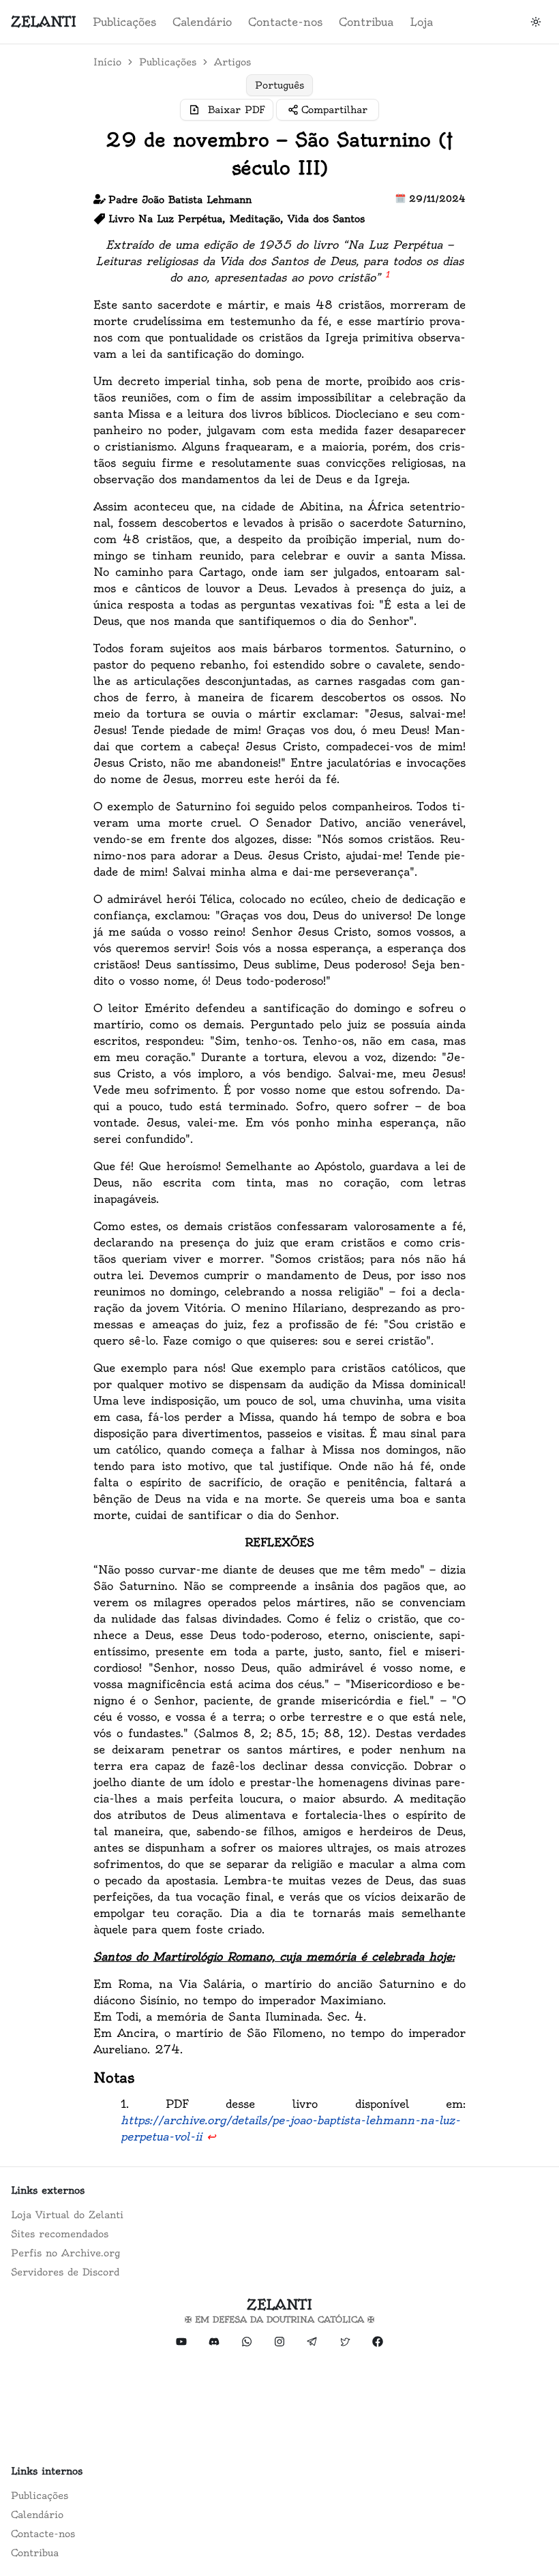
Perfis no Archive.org (65, 2253)
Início (107, 62)
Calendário (202, 22)
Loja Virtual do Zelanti (67, 2215)
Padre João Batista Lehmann (180, 200)
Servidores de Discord (65, 2272)
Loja (421, 22)
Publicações (124, 22)
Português (279, 85)
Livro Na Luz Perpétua (165, 219)
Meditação (255, 219)
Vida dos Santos (326, 219)
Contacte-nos (285, 22)
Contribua (366, 22)
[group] (279, 85)
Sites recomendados (60, 2234)
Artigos (232, 62)
